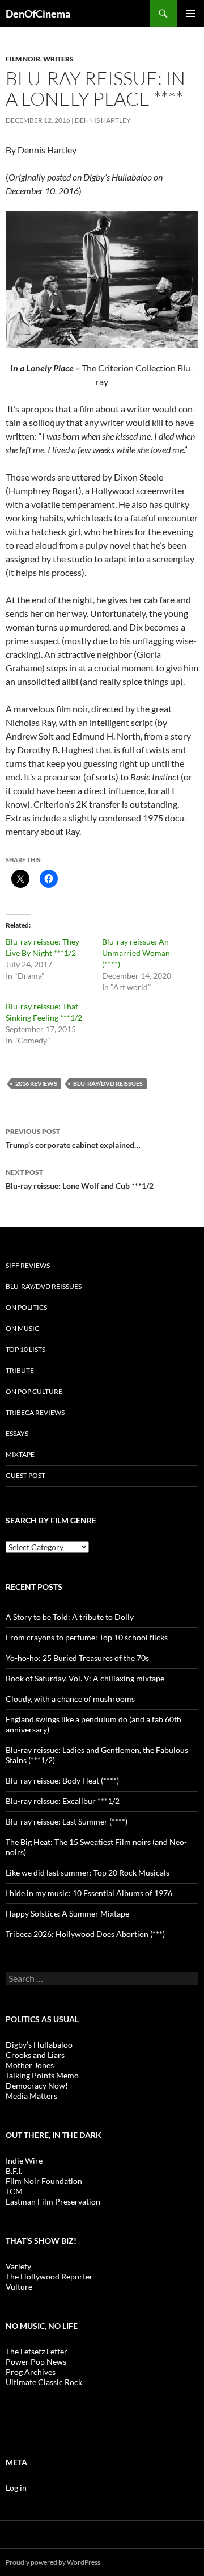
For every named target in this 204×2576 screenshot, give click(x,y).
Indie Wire (24, 2160)
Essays (17, 1433)
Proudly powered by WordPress (53, 2562)
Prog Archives (31, 2372)
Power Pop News (36, 2362)
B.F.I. (14, 2171)
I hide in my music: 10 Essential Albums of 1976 (89, 1893)
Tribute (20, 1370)
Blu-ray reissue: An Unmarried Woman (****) (136, 953)
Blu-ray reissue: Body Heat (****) (62, 1780)
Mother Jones (30, 2065)
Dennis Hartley (103, 120)
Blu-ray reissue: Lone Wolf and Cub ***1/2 (80, 1179)
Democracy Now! (37, 2086)
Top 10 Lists (25, 1349)
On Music (22, 1328)
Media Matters (31, 2096)
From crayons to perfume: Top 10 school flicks (87, 1637)
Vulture (19, 2287)
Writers (58, 59)
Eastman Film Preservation (53, 2201)
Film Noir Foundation (44, 2181)
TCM (14, 2191)
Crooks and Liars (35, 2055)
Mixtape (20, 1454)
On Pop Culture (34, 1391)
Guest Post (25, 1475)
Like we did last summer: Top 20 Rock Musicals (88, 1872)
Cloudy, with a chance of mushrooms (70, 1699)
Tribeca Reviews (35, 1412)
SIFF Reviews (28, 1265)
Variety (18, 2266)
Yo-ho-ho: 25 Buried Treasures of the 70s (77, 1658)
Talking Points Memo (42, 2075)
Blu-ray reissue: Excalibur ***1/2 (63, 1801)
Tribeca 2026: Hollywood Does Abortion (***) (85, 1934)
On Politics (26, 1307)
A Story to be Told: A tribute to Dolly (70, 1617)
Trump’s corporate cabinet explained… (73, 1138)
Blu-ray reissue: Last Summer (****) (67, 1821)
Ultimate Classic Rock (44, 2382)
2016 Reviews (36, 1084)
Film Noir (23, 59)
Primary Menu (190, 14)
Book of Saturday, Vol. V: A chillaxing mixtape (85, 1678)
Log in (16, 2488)
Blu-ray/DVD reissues (108, 1084)
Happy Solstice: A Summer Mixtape (67, 1913)
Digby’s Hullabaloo (39, 2045)
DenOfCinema (38, 14)
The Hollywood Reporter (49, 2276)
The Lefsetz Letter (37, 2351)
